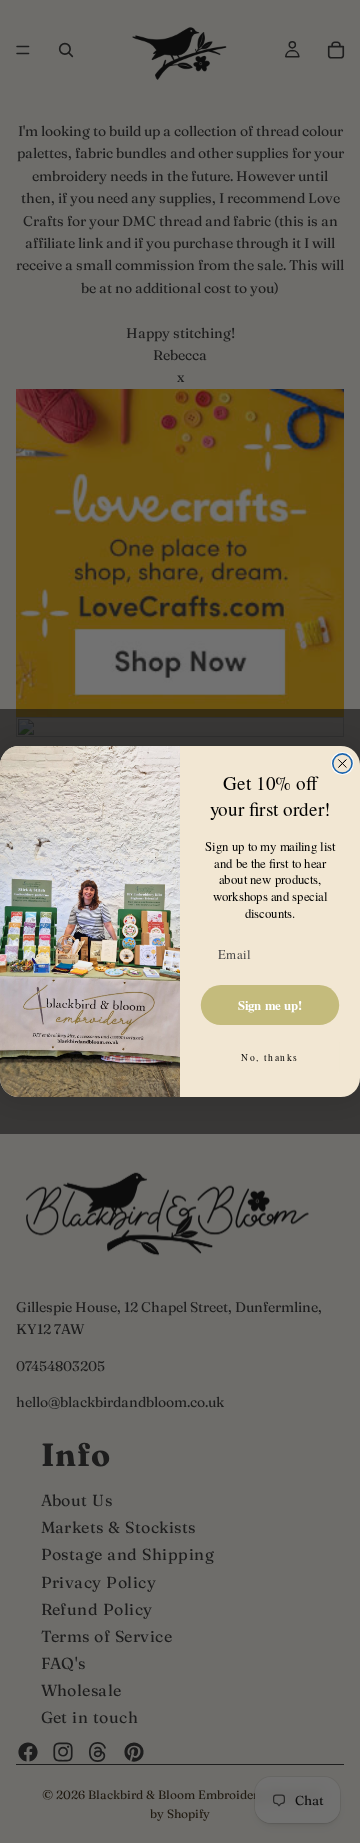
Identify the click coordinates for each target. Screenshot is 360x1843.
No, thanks (270, 1057)
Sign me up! (270, 1005)
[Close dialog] (342, 763)
